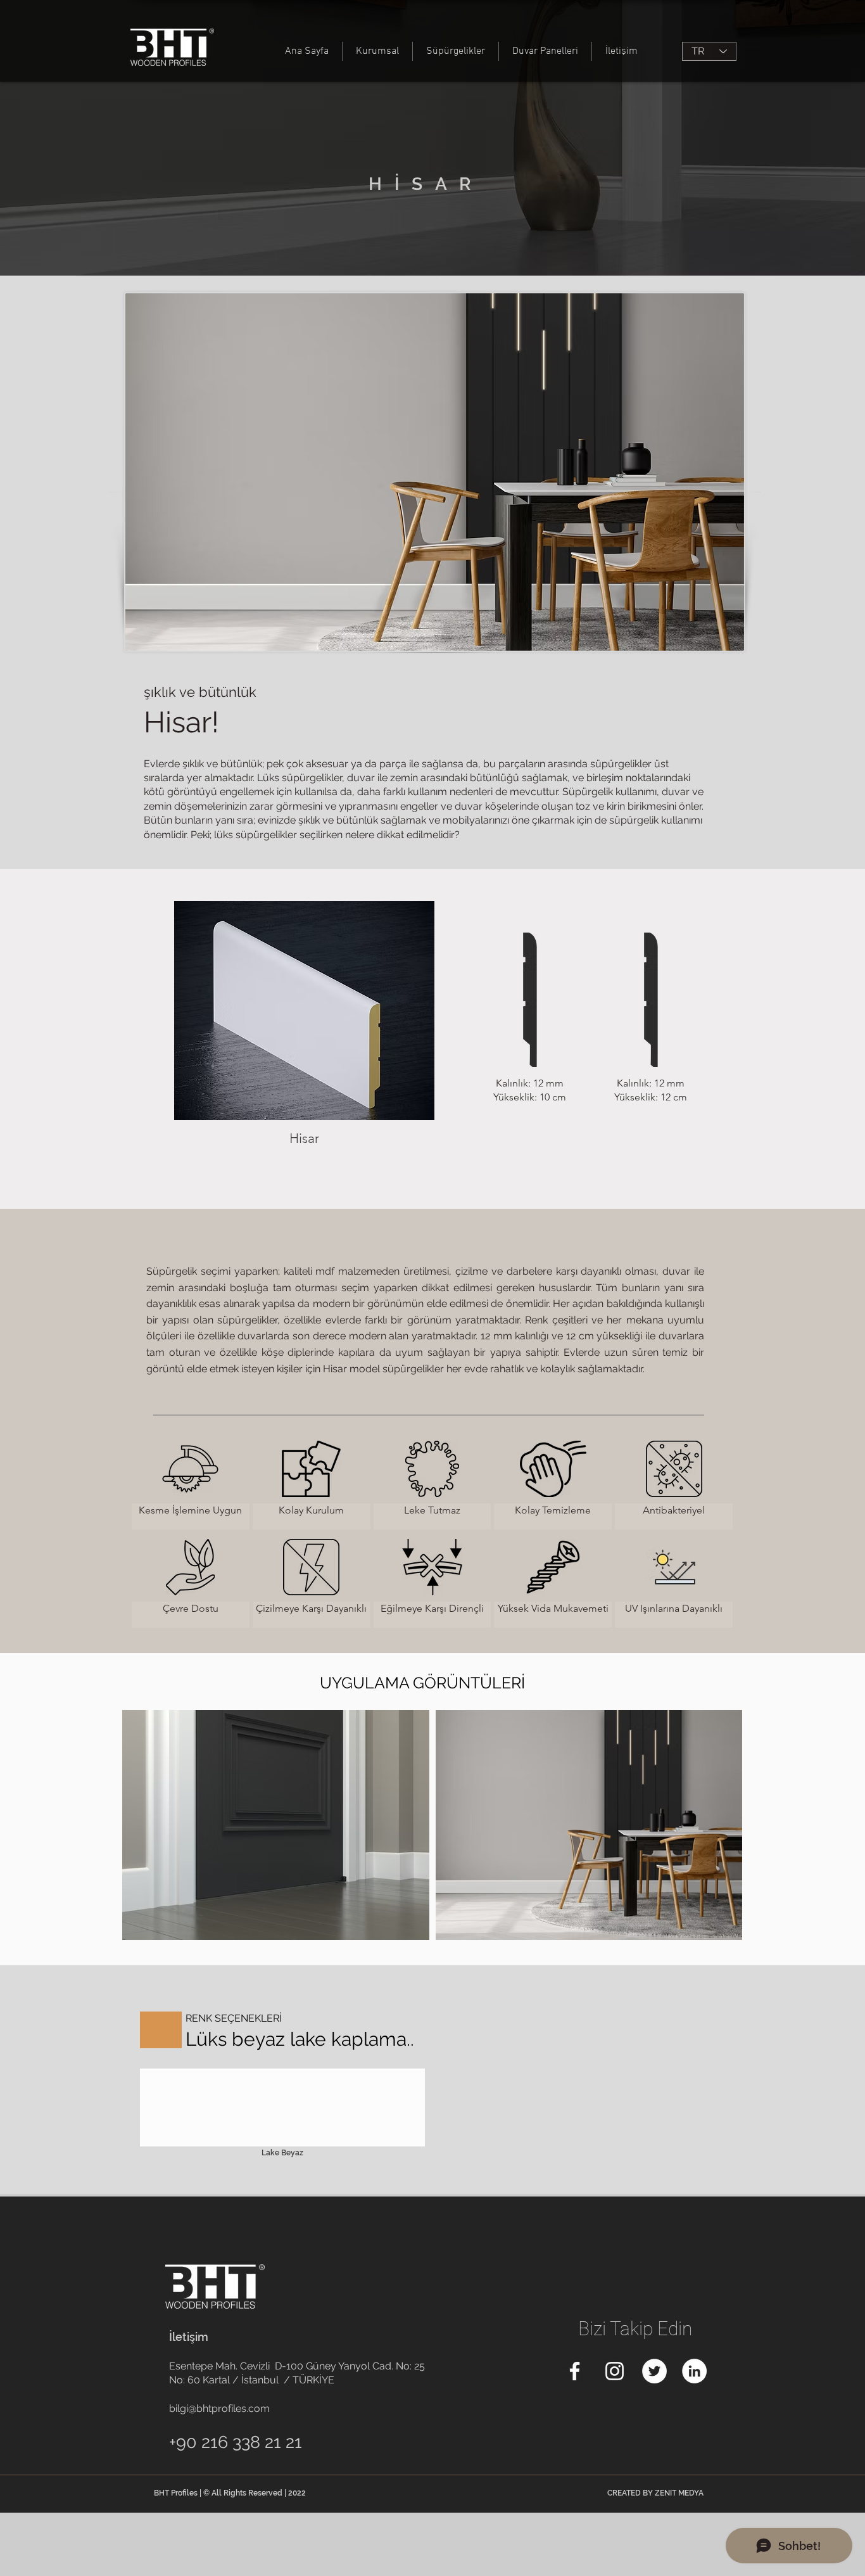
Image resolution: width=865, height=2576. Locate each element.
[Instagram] (615, 2371)
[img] (191, 1482)
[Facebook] (575, 2371)
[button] (304, 1034)
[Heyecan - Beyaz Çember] (654, 2371)
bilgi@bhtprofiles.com (219, 2408)
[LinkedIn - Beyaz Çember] (694, 2371)
